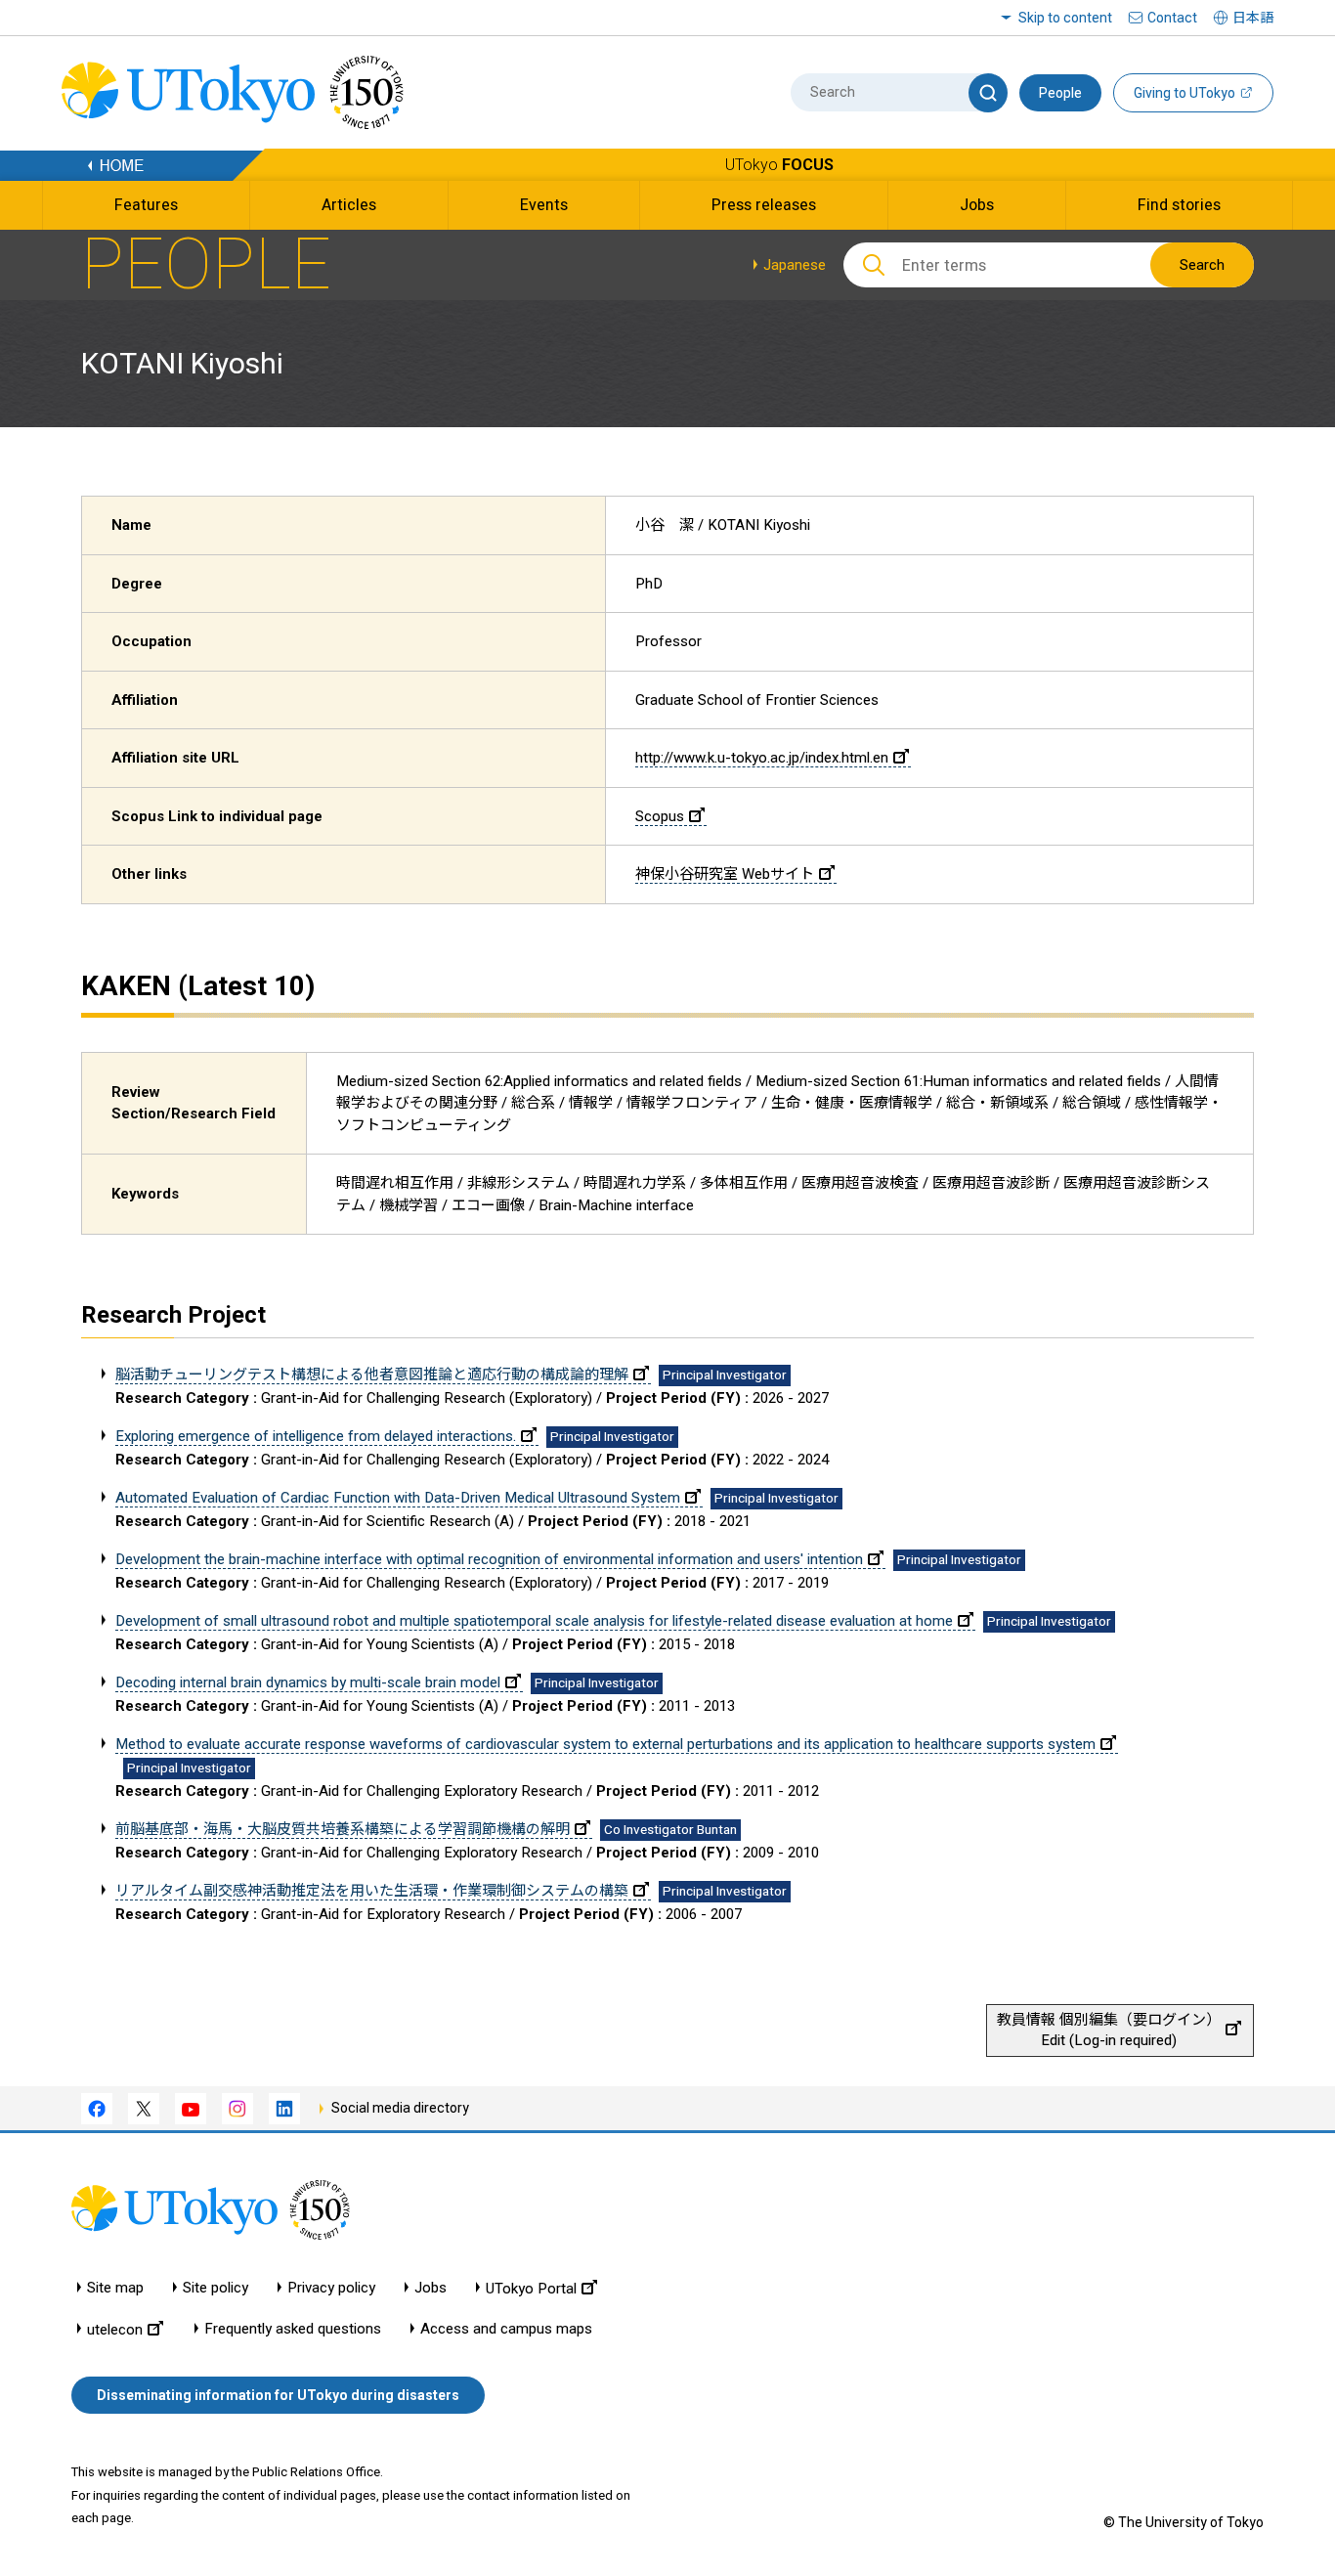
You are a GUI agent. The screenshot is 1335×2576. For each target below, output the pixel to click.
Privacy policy (331, 2288)
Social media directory (400, 2108)
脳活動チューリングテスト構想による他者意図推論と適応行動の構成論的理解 (372, 1375)
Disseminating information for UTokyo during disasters (278, 2395)
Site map (115, 2288)
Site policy (215, 2288)
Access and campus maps (506, 2329)
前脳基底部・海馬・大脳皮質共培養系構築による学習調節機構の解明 (343, 1829)
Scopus (660, 816)
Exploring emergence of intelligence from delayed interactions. (316, 1436)
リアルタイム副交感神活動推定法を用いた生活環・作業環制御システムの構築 (372, 1891)
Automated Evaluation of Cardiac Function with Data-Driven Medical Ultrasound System (398, 1498)
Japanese (795, 265)
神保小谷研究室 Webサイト (725, 874)
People (1060, 93)
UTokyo (779, 165)
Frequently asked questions (293, 2329)
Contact (1172, 18)
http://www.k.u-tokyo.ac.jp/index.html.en (762, 758)
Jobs (431, 2288)
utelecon (115, 2329)
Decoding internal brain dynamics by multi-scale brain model (308, 1682)
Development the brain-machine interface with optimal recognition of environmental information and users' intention (489, 1559)
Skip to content (1065, 18)
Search (1202, 265)
